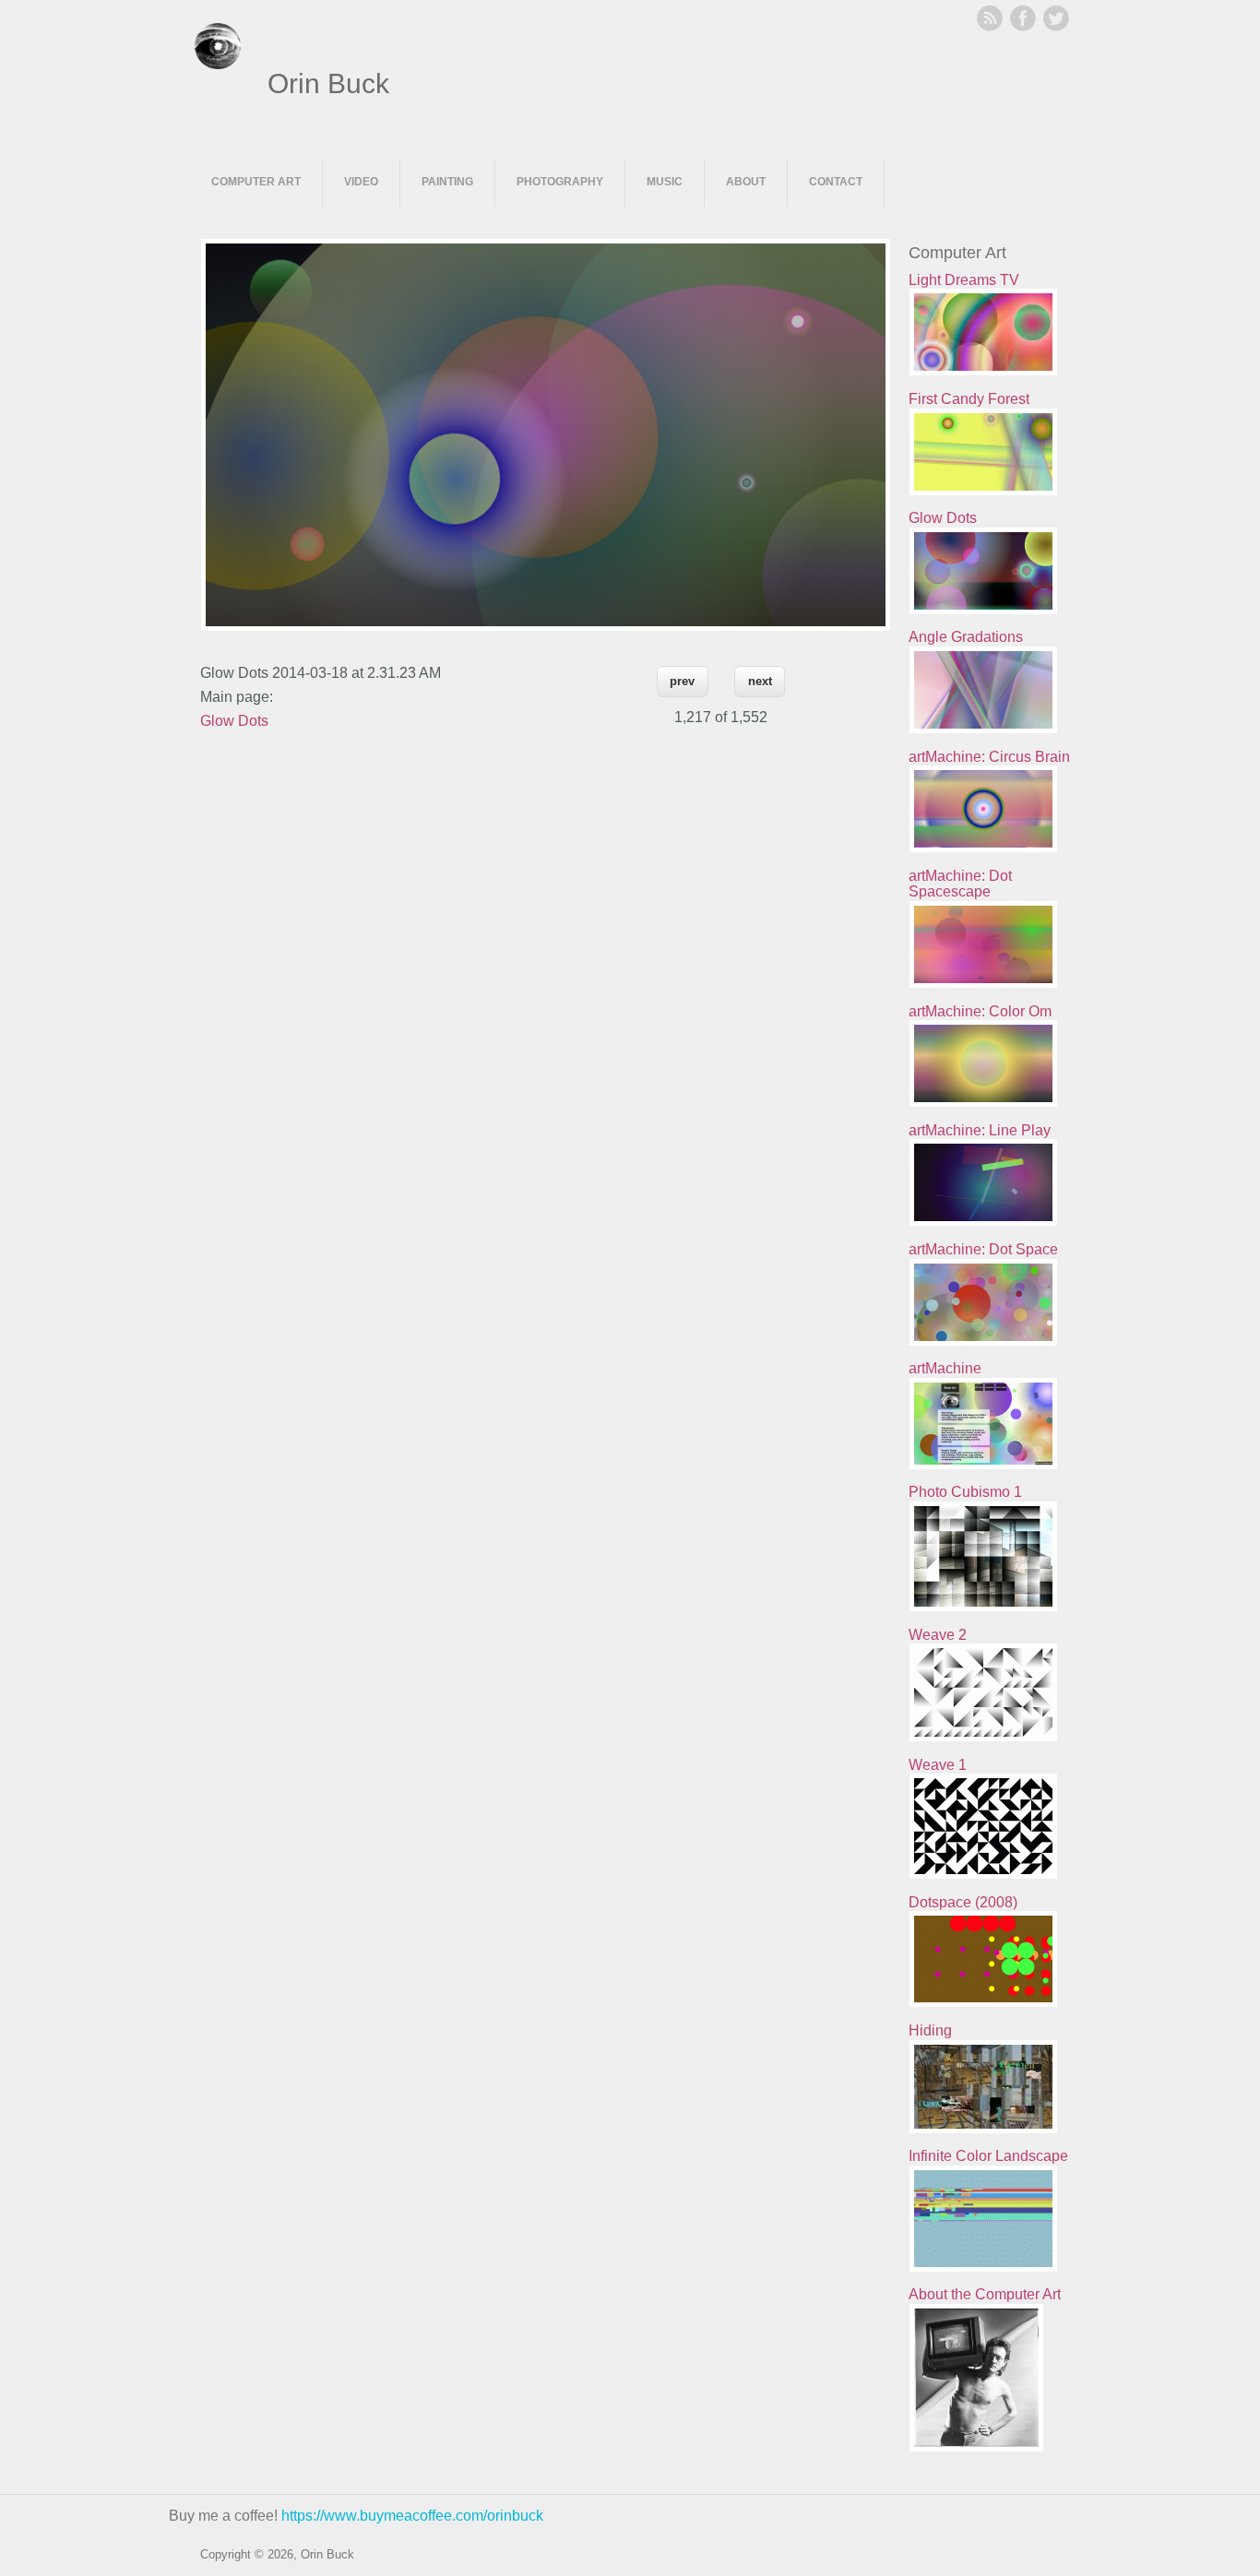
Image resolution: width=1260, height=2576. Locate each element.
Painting (447, 182)
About (746, 182)
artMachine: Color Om (980, 1011)
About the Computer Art (985, 2294)
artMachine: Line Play (980, 1130)
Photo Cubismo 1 (965, 1492)
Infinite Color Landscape (988, 2156)
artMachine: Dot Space (983, 1249)
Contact (836, 182)
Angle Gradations (966, 637)
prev (682, 681)
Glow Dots (234, 721)
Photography (560, 182)
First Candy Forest (969, 399)
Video (361, 182)
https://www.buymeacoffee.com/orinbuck (412, 2516)
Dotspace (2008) (963, 1902)
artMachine (945, 1368)
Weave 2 (938, 1635)
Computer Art (256, 182)
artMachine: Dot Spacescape (960, 884)
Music (665, 182)
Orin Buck (328, 84)
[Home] (218, 64)
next (760, 681)
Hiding (930, 2030)
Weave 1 (938, 1765)
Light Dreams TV (964, 280)
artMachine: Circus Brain (989, 757)
